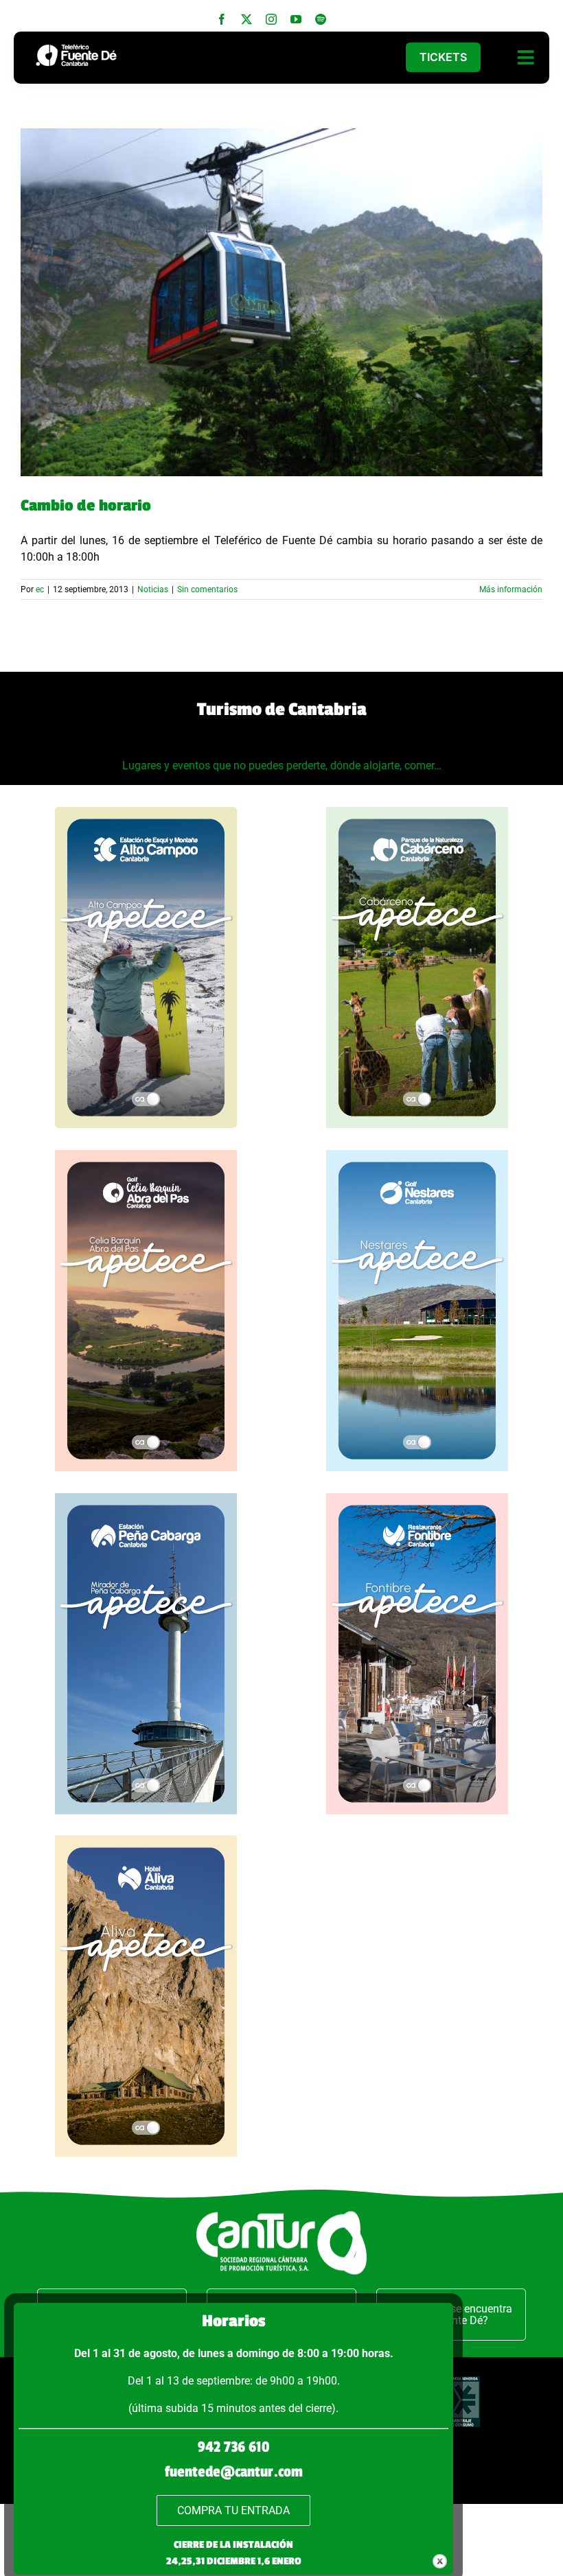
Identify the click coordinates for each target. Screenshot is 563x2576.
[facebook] (222, 19)
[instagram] (271, 19)
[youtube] (296, 19)
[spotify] (321, 19)
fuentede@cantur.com (234, 2472)
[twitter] (246, 19)
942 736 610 (233, 2447)
